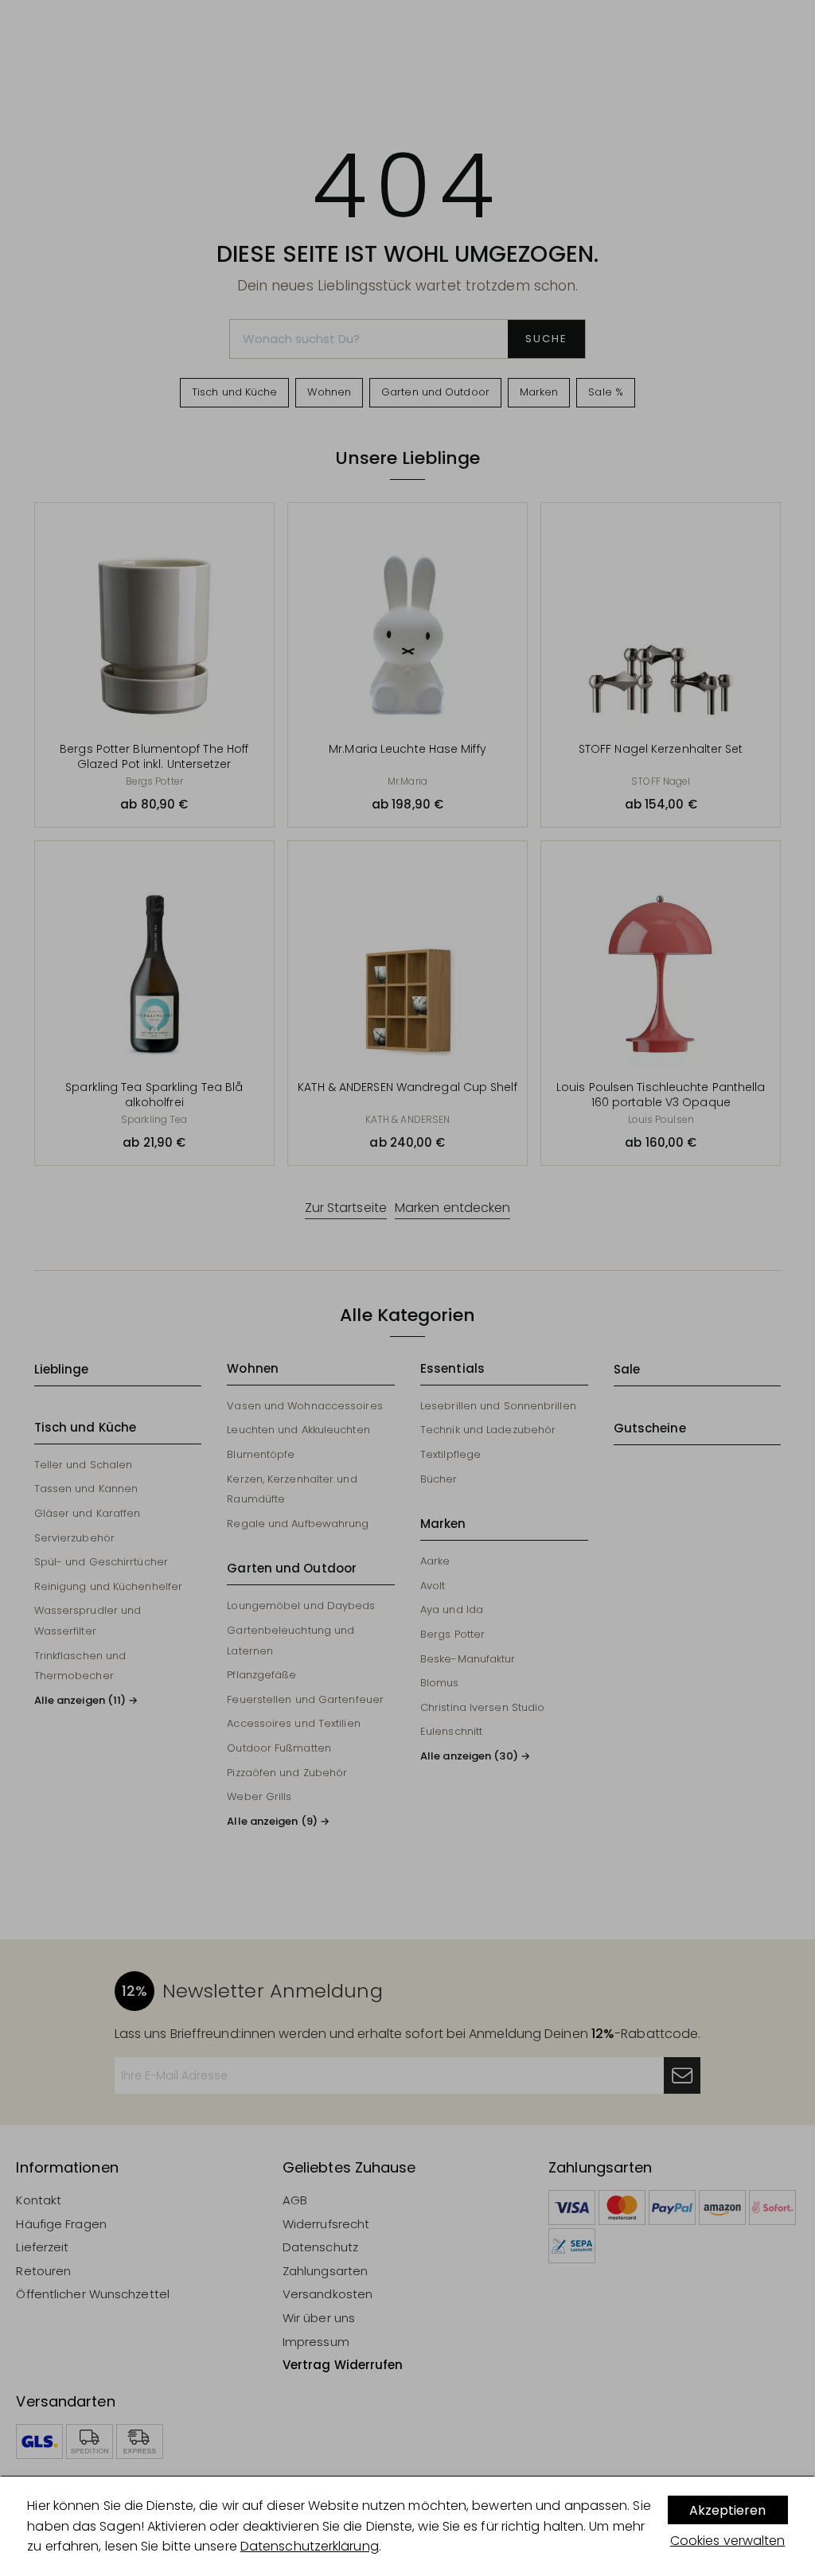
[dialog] (407, 2526)
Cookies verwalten (728, 2541)
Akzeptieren (727, 2510)
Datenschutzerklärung (310, 2546)
